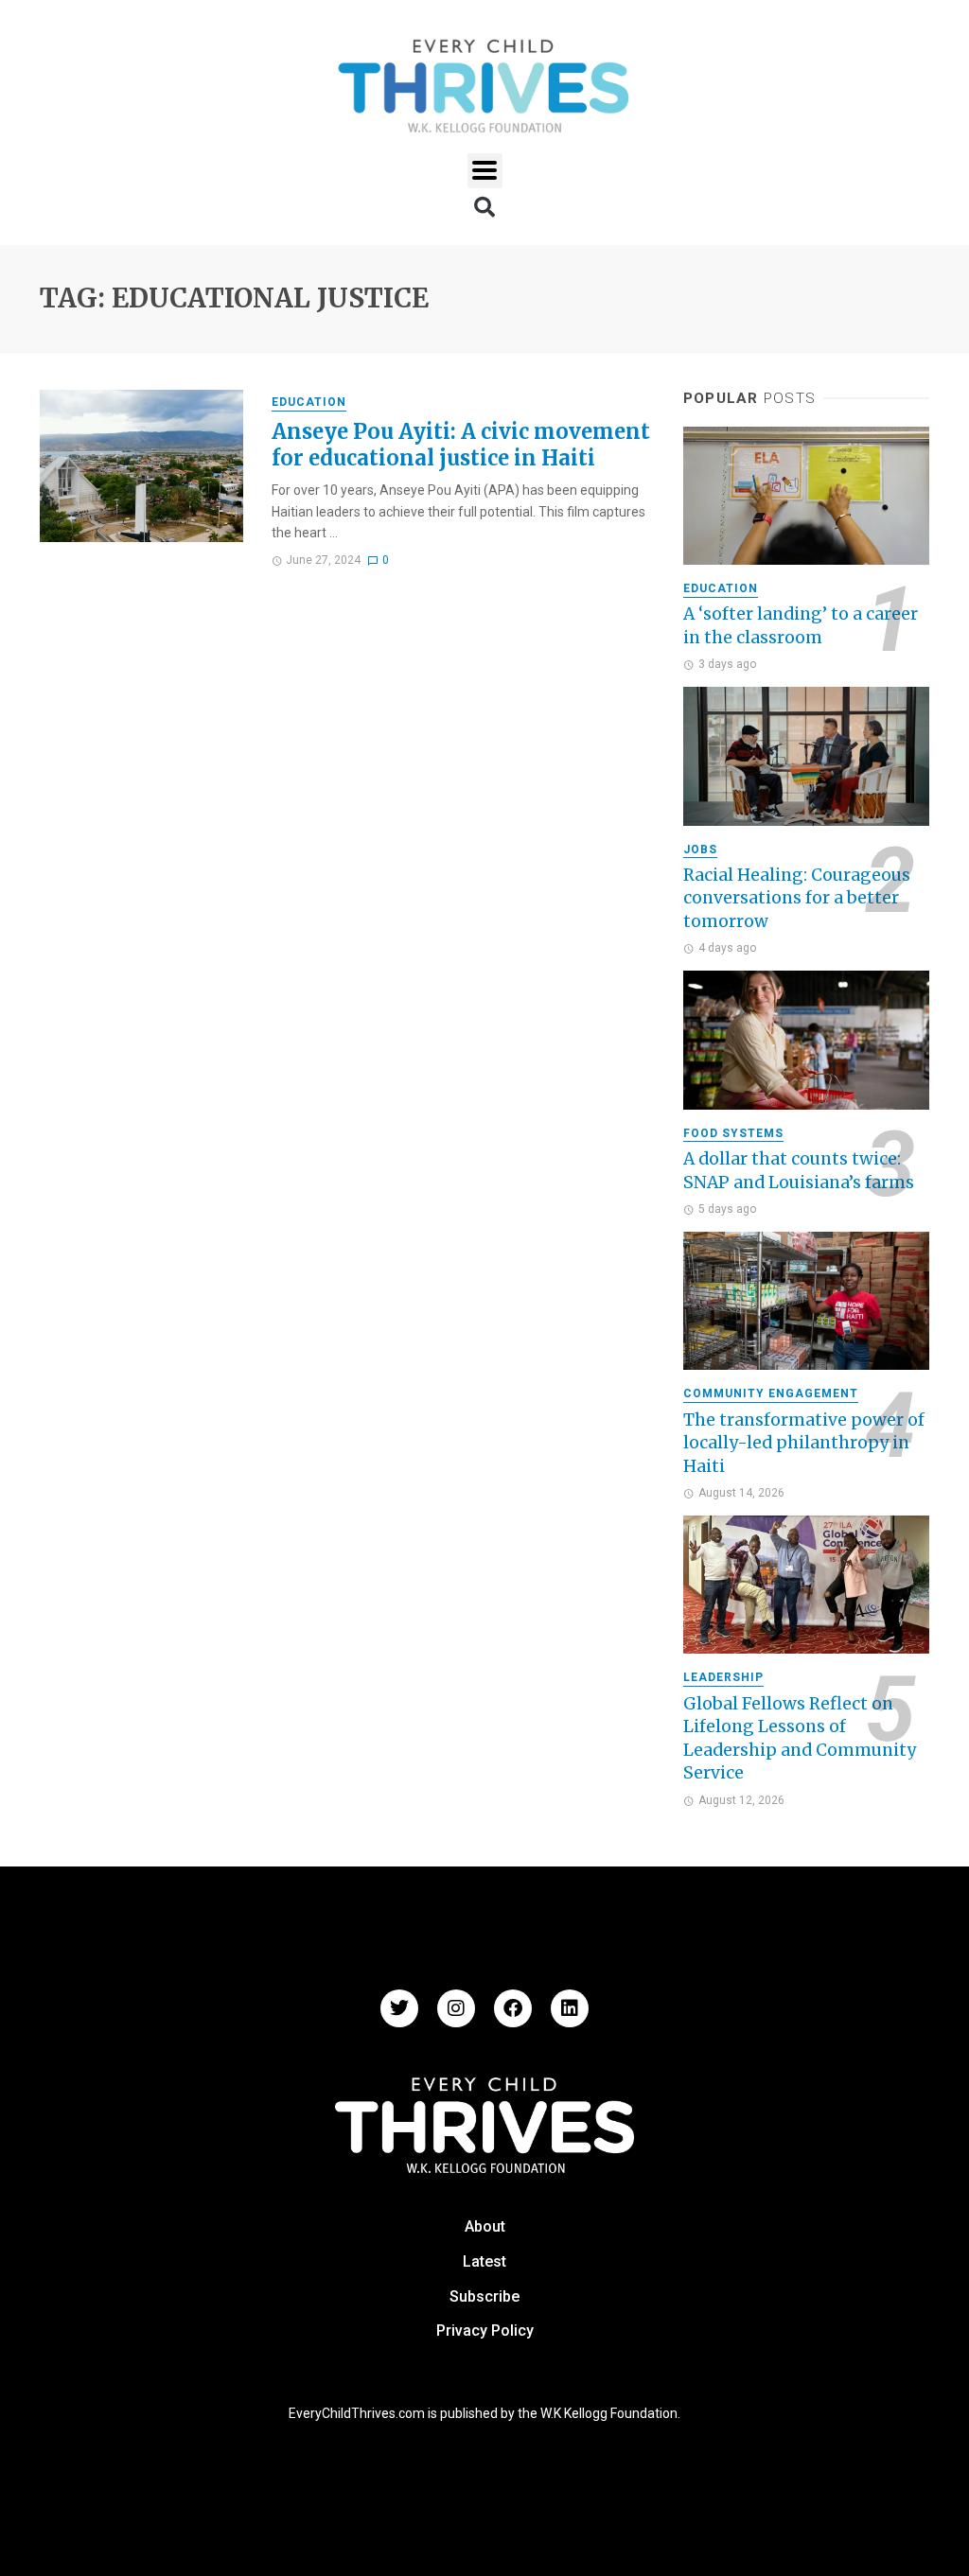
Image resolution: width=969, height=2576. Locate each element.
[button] (485, 171)
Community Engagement (771, 1393)
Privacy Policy (485, 2331)
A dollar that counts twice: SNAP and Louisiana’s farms (799, 1171)
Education (309, 402)
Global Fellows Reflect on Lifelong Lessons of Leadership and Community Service (800, 1739)
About (485, 2226)
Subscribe (484, 2296)
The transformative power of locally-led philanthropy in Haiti (804, 1443)
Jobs (700, 850)
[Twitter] (399, 2008)
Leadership (723, 1677)
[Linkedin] (570, 2008)
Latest (484, 2261)
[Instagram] (456, 2008)
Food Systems (733, 1133)
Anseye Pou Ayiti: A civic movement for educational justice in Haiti (461, 445)
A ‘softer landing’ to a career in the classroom (801, 626)
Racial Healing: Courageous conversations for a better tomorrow (797, 898)
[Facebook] (513, 2008)
